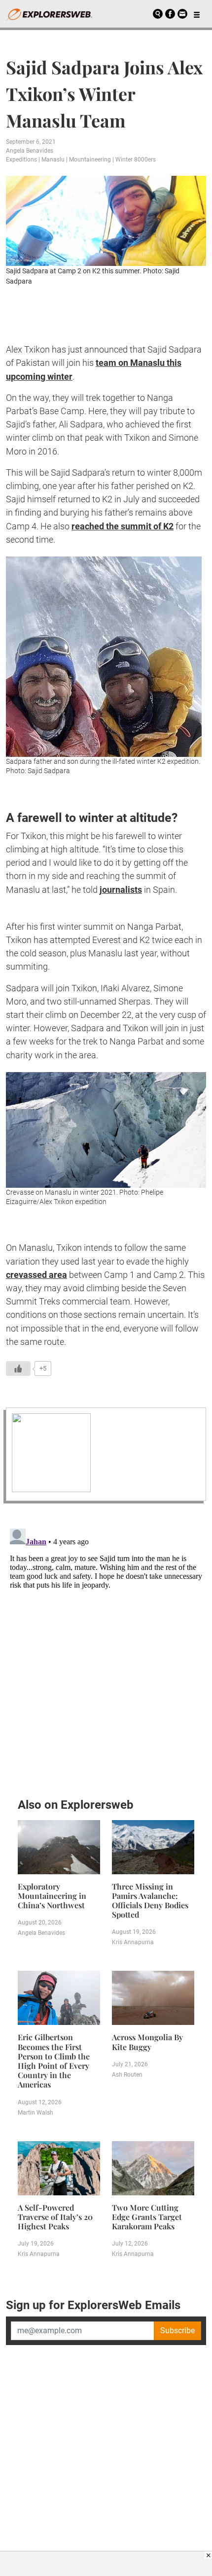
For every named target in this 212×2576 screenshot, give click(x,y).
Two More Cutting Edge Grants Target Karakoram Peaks (147, 2217)
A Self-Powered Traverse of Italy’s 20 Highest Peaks (55, 2217)
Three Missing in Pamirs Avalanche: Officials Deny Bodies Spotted (150, 1901)
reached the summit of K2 (123, 526)
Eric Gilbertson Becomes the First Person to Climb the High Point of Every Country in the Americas (54, 2061)
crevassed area (36, 1275)
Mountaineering (90, 160)
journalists (121, 890)
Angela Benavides (30, 151)
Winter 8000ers (136, 160)
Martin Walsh (35, 2113)
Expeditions (21, 160)
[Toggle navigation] (197, 14)
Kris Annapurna (133, 1942)
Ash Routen (127, 2075)
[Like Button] (18, 1369)
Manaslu (53, 160)
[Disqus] (106, 1648)
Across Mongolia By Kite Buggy (147, 2042)
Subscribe (177, 2331)
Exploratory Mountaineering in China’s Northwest (52, 1896)
